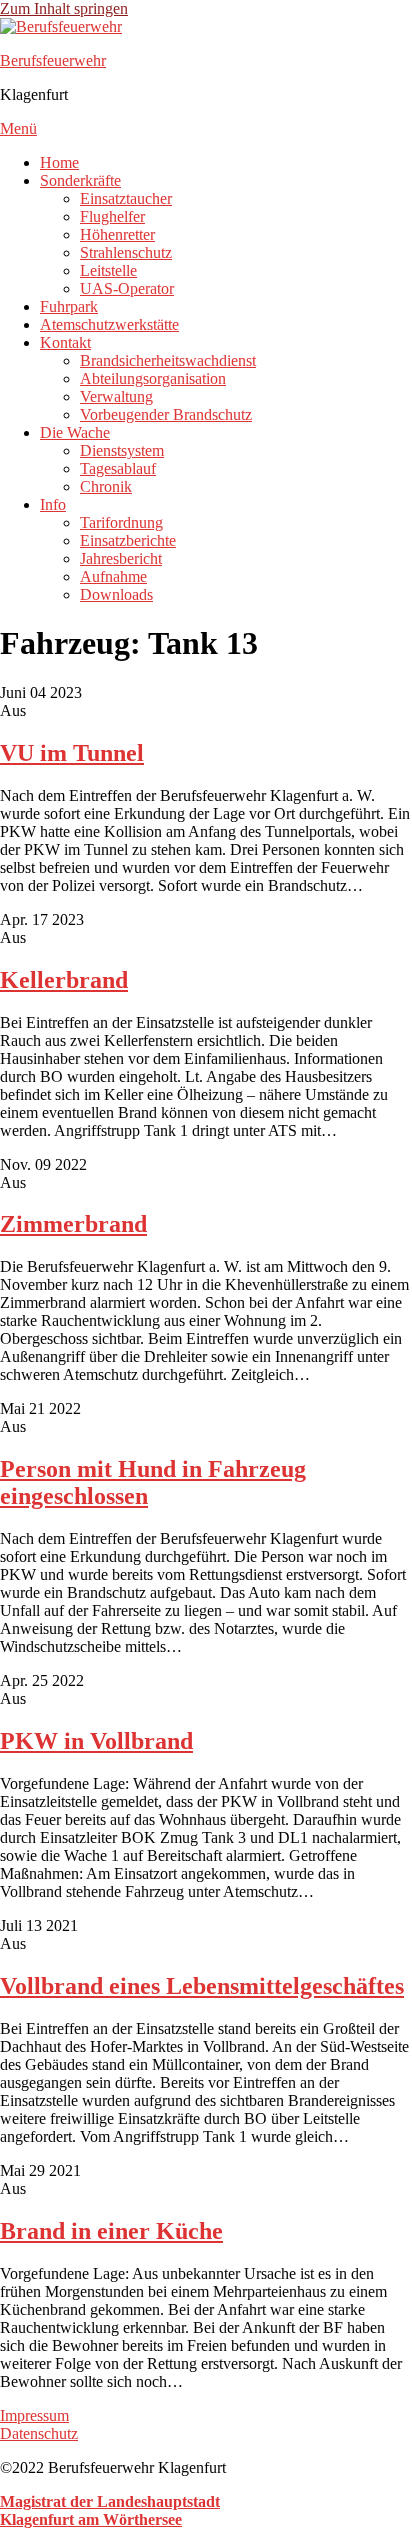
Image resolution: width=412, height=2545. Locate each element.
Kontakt (65, 342)
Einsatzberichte (128, 540)
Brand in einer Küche (111, 2231)
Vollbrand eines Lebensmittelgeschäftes (202, 1986)
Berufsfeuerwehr (53, 60)
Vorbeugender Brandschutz (166, 414)
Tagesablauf (118, 468)
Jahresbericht (121, 558)
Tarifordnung (121, 522)
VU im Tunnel (72, 753)
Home (59, 162)
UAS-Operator (127, 288)
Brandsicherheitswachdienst (168, 360)
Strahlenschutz (126, 252)
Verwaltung (116, 396)
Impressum (34, 2415)
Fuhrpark (69, 306)
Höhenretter (117, 234)
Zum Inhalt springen (64, 8)
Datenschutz (39, 2433)
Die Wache (75, 432)
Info (53, 504)
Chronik (106, 486)
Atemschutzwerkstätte (109, 324)
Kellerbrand (64, 980)
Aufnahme (113, 576)
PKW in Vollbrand (96, 1741)
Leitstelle (108, 270)
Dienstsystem (122, 450)
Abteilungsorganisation (153, 378)
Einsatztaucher (126, 198)
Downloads (116, 594)
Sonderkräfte (80, 180)
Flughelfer (112, 216)
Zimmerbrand (73, 1224)
